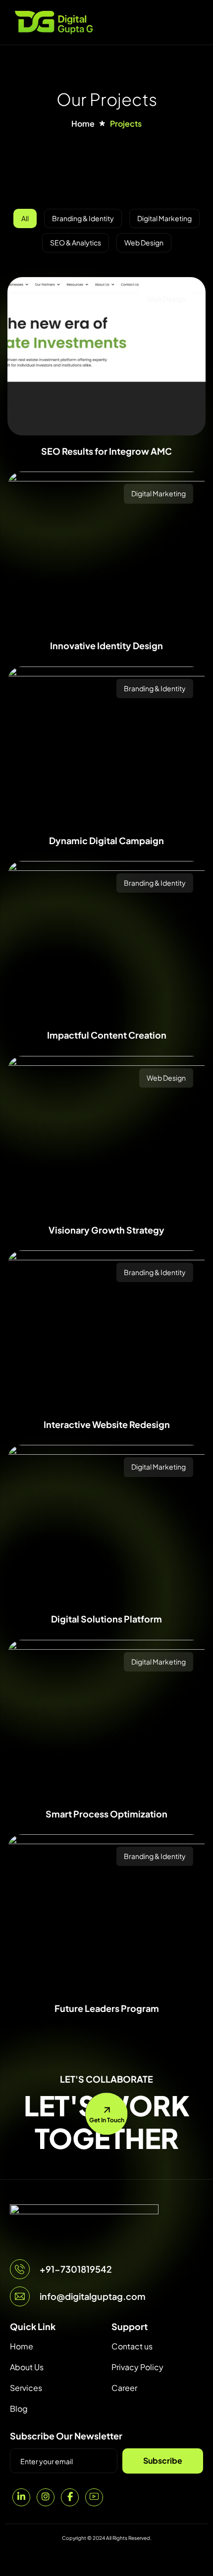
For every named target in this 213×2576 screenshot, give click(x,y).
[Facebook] (70, 2497)
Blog (19, 2409)
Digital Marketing (159, 493)
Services (26, 2388)
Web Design (166, 299)
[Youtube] (94, 2497)
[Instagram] (46, 2497)
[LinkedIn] (21, 2497)
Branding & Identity (155, 688)
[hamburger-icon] (194, 22)
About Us (27, 2367)
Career (124, 2388)
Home (22, 2346)
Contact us (132, 2346)
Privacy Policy (137, 2367)
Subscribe (163, 2460)
